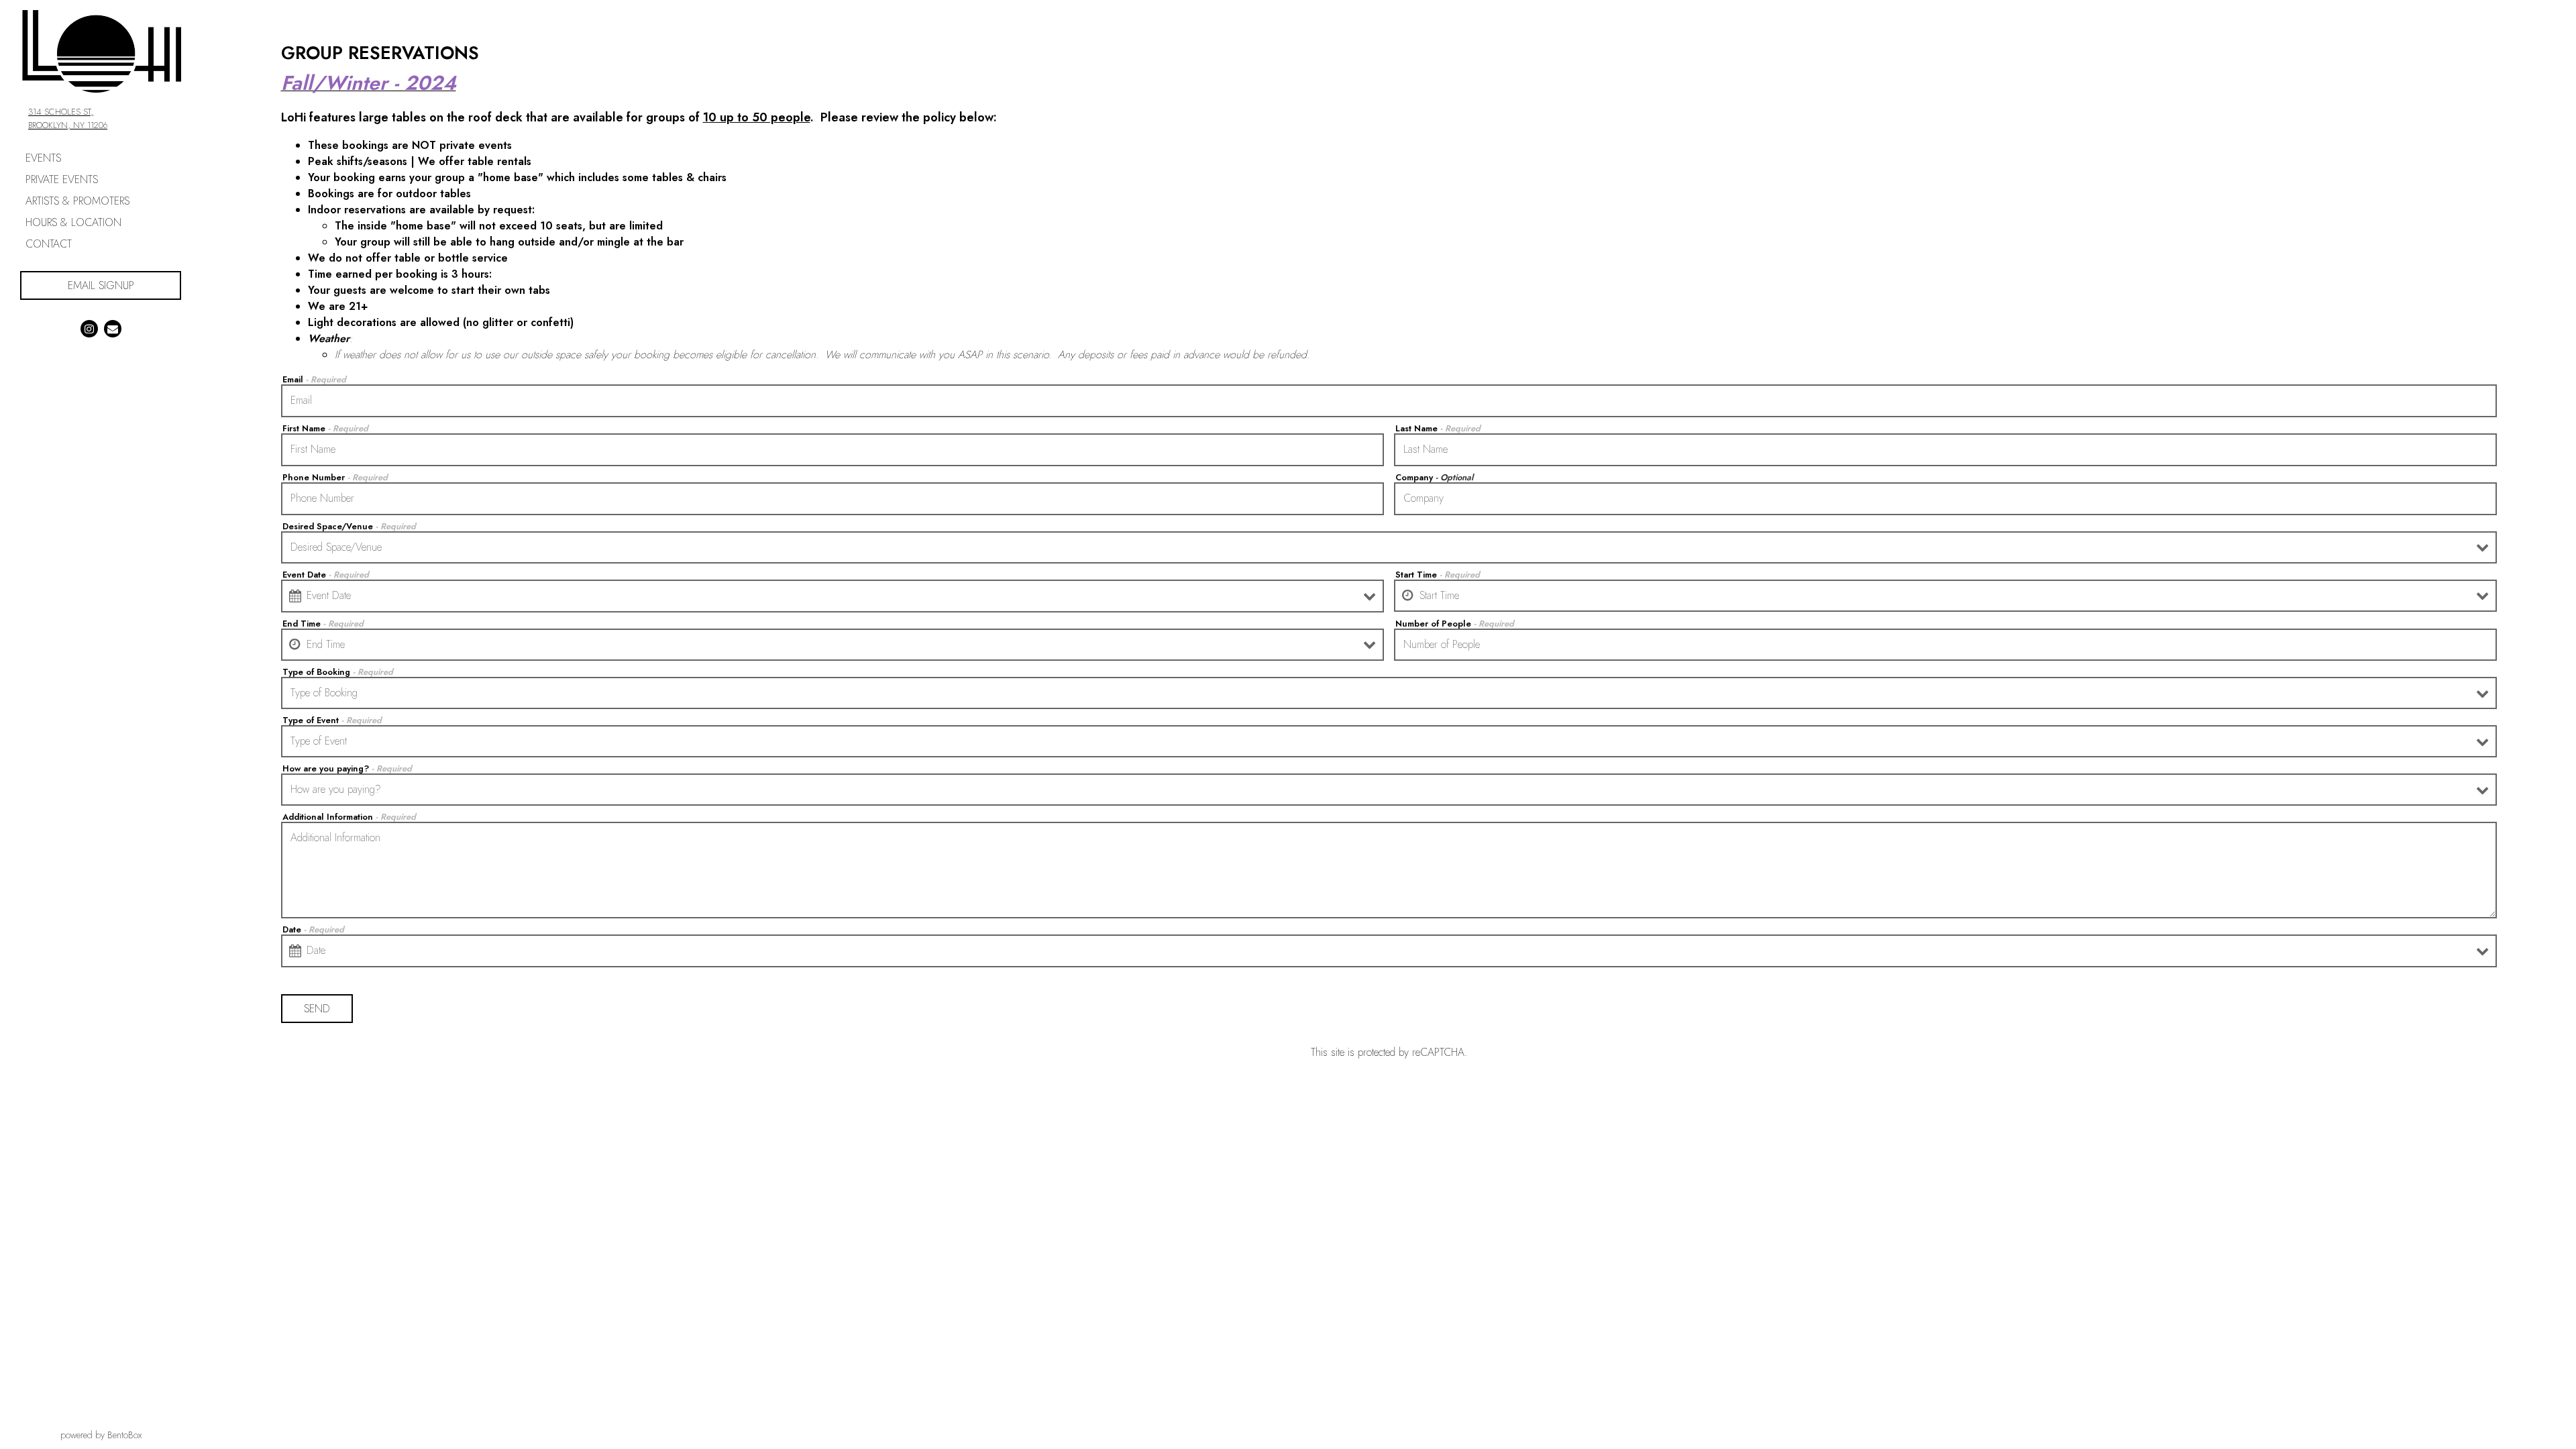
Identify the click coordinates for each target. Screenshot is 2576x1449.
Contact (49, 244)
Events (43, 158)
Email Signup (124, 285)
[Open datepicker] (295, 596)
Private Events (62, 179)
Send (317, 1009)
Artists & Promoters (77, 201)
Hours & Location (73, 222)
